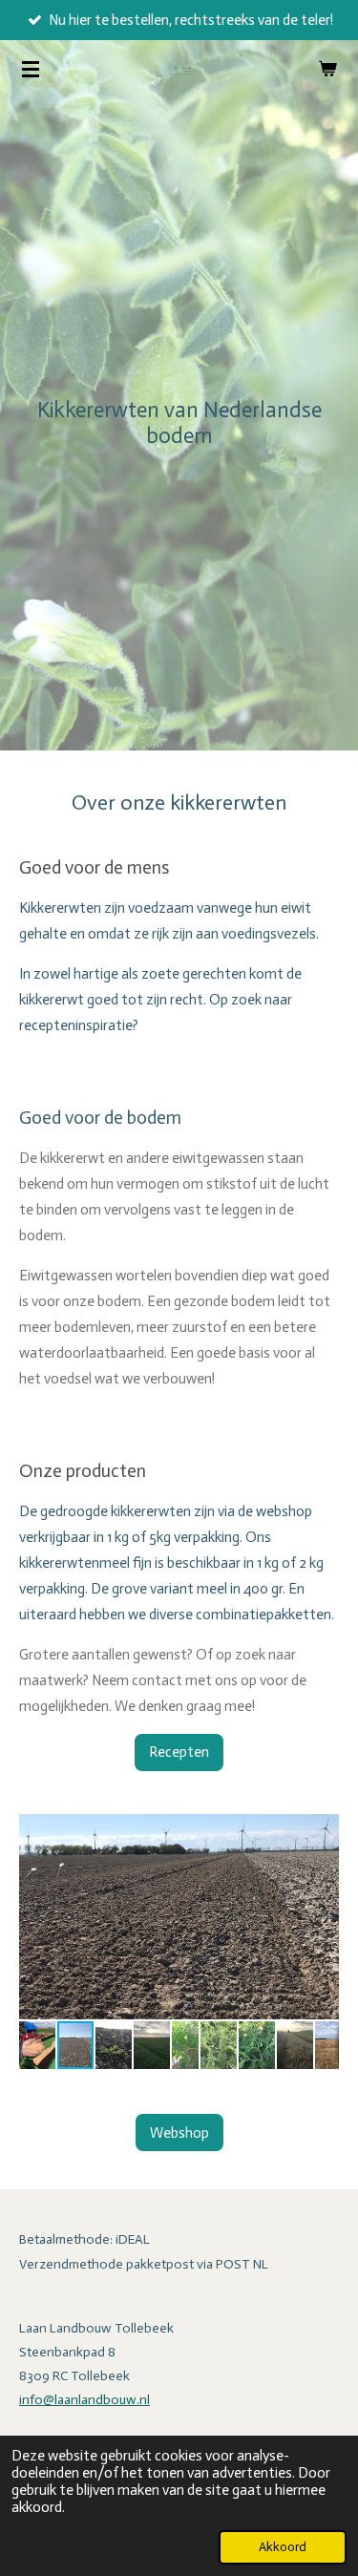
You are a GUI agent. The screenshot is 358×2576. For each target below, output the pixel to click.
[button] (322, 1831)
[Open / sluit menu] (31, 69)
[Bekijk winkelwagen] (327, 69)
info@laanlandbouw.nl (84, 2400)
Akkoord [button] (283, 2547)
